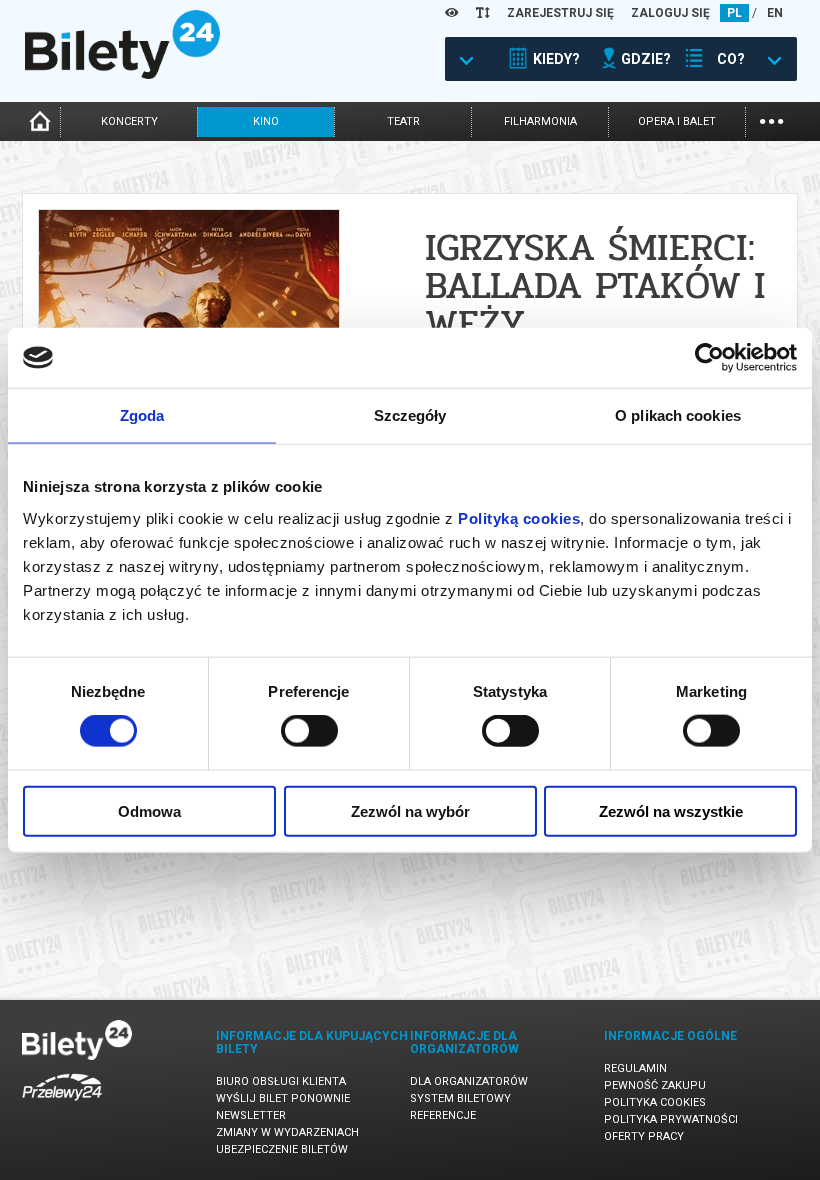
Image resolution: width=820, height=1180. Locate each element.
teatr (403, 121)
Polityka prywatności (671, 1119)
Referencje (443, 1115)
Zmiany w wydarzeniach (287, 1132)
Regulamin (635, 1068)
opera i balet (677, 121)
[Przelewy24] (62, 1104)
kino (266, 121)
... (771, 119)
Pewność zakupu (655, 1085)
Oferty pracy (644, 1136)
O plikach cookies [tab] (678, 415)
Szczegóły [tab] (410, 415)
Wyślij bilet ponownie (283, 1098)
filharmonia (540, 121)
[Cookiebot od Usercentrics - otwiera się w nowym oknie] (709, 358)
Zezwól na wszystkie (671, 810)
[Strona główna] (122, 74)
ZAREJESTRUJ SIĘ (560, 13)
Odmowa (149, 810)
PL (734, 13)
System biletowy (460, 1098)
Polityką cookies (519, 517)
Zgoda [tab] (142, 415)
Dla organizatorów (469, 1081)
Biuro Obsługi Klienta (281, 1081)
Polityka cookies (655, 1102)
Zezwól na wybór (410, 810)
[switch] (309, 731)
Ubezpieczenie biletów (282, 1149)
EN (775, 13)
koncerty (129, 121)
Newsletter (251, 1115)
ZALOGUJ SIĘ (670, 13)
